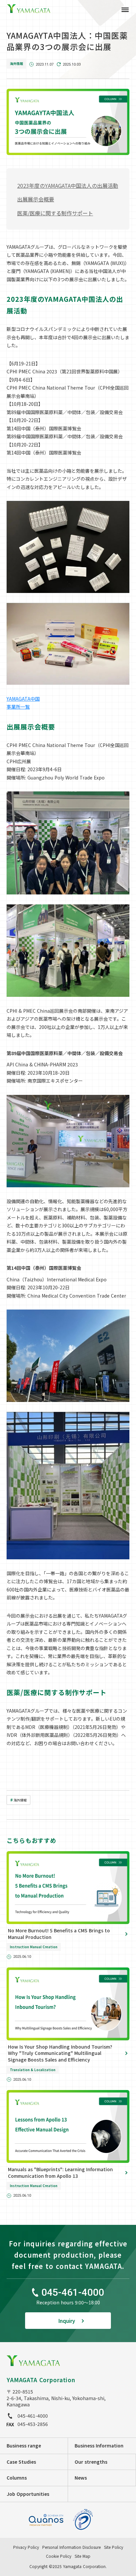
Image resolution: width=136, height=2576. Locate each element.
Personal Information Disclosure (71, 2547)
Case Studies (21, 2462)
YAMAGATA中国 (23, 699)
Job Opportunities (28, 2494)
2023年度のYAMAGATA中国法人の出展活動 (68, 186)
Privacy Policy (26, 2547)
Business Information (99, 2445)
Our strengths (91, 2462)
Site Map (83, 2556)
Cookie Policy (59, 2556)
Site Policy (114, 2547)
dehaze (125, 10)
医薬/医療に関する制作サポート (55, 213)
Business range (24, 2445)
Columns (17, 2478)
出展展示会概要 (36, 199)
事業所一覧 (18, 707)
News (81, 2478)
